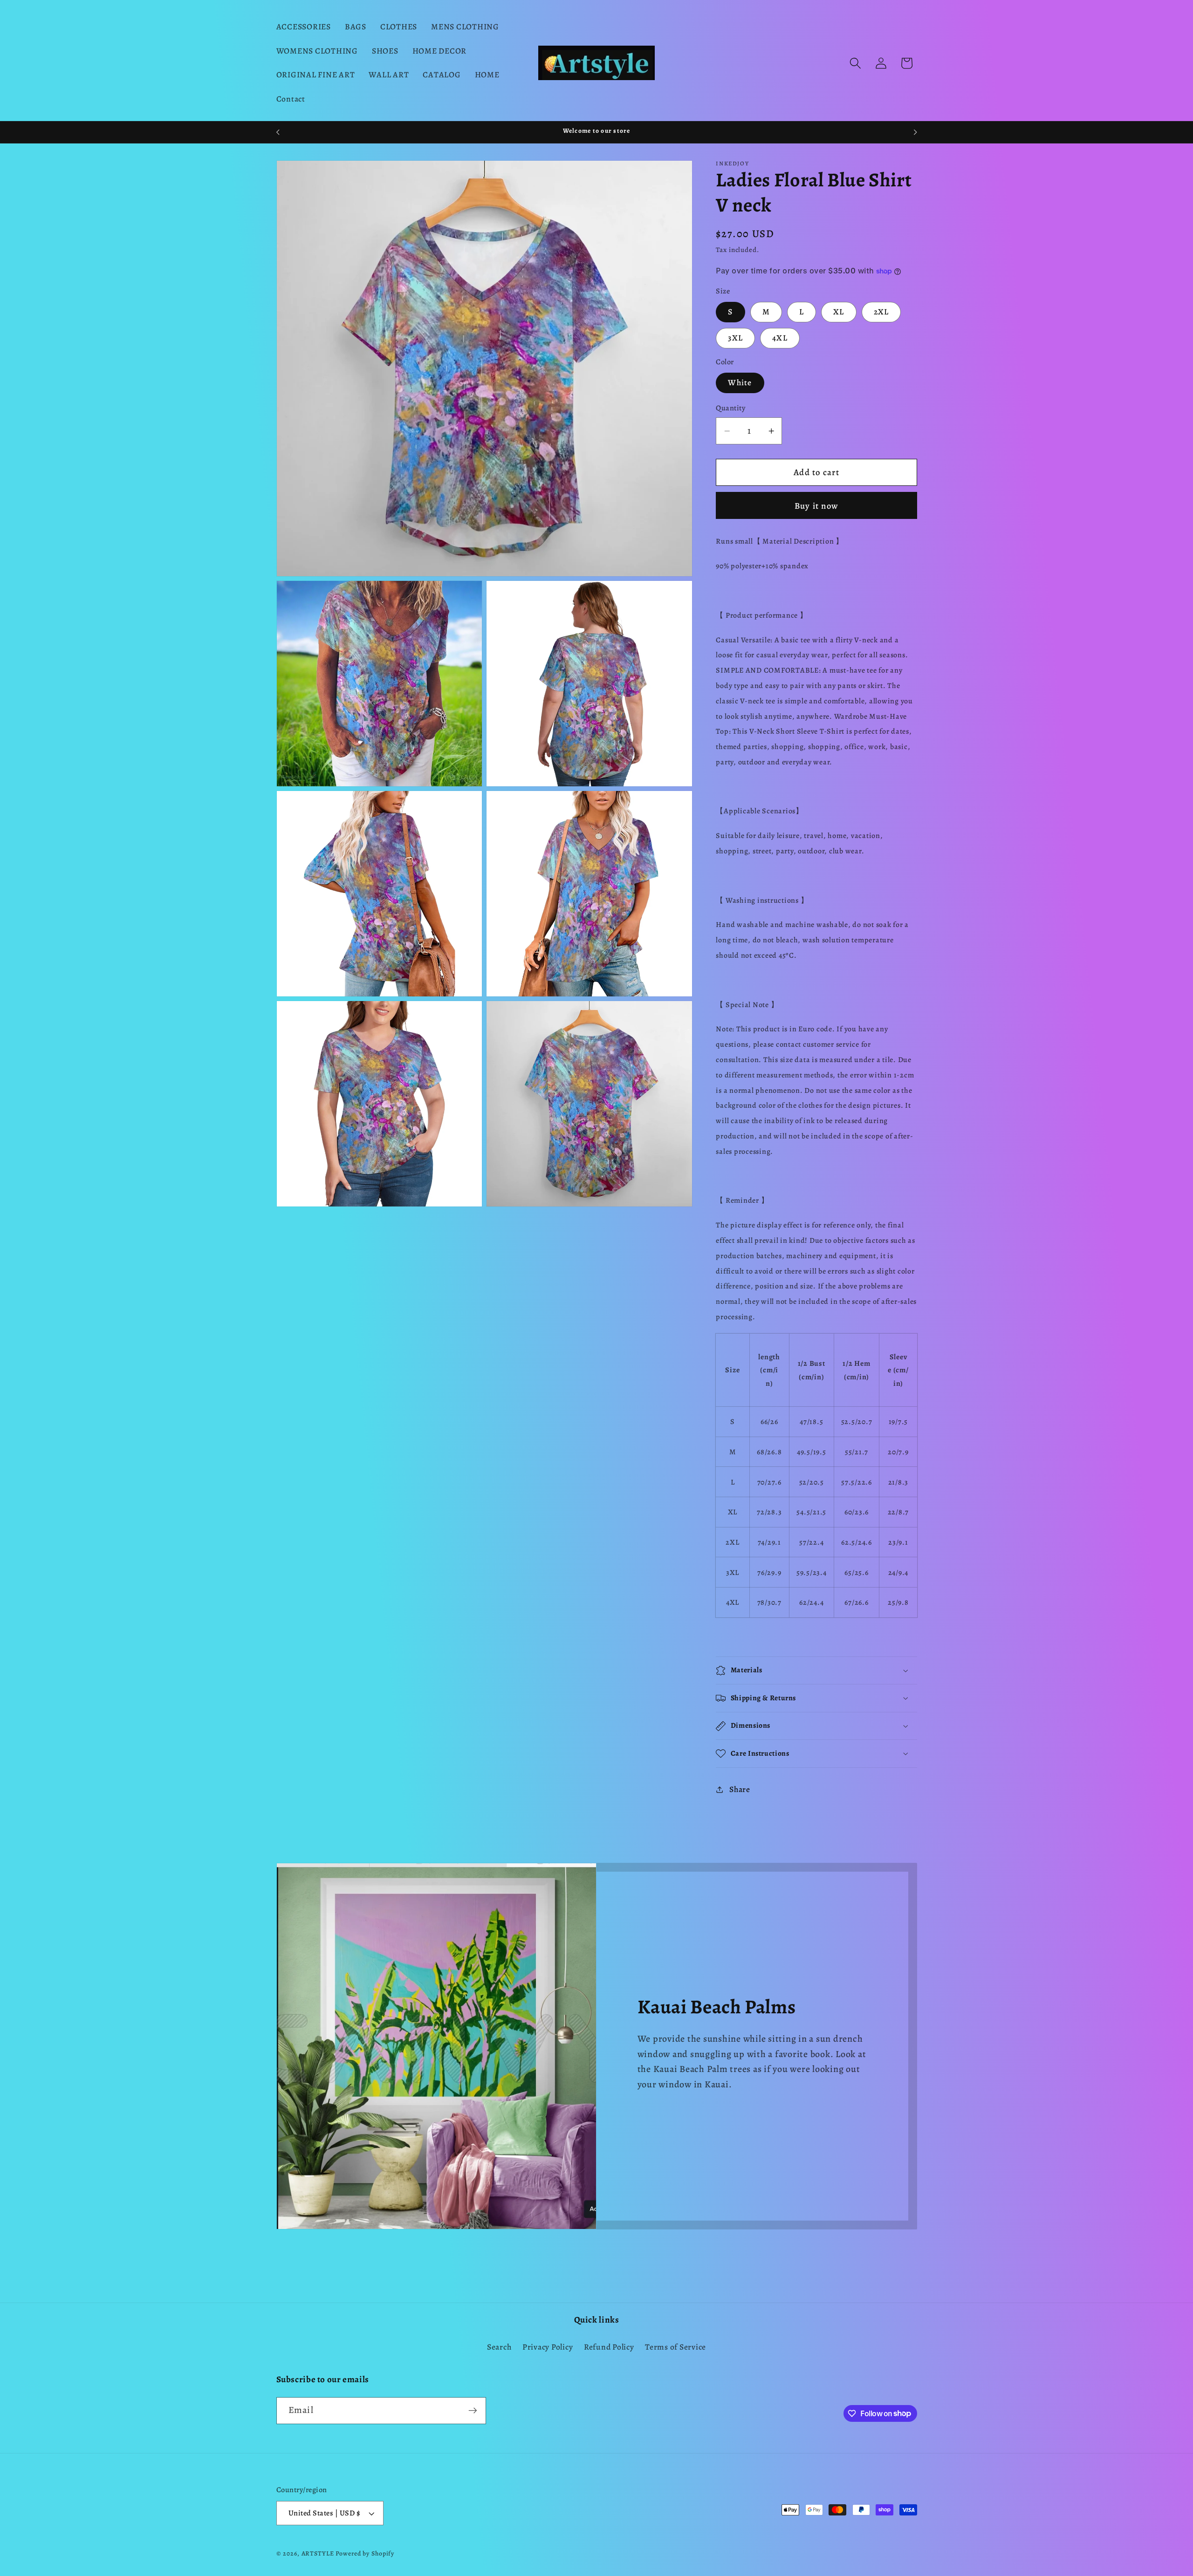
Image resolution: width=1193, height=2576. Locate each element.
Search (499, 2346)
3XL (735, 338)
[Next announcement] (915, 132)
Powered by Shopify (365, 2554)
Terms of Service (675, 2346)
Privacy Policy (548, 2346)
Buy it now (817, 506)
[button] (855, 63)
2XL (881, 312)
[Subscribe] (473, 2410)
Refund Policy (609, 2346)
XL (839, 312)
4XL (780, 338)
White (740, 382)
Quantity (730, 409)
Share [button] (740, 1789)
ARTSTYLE (318, 2554)
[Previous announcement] (278, 132)
